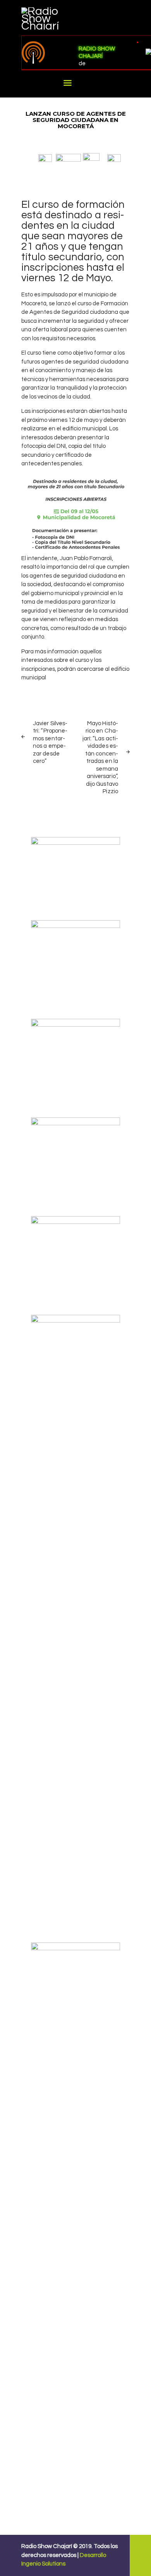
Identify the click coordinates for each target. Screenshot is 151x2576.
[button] (45, 158)
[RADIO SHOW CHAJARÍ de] (46, 53)
